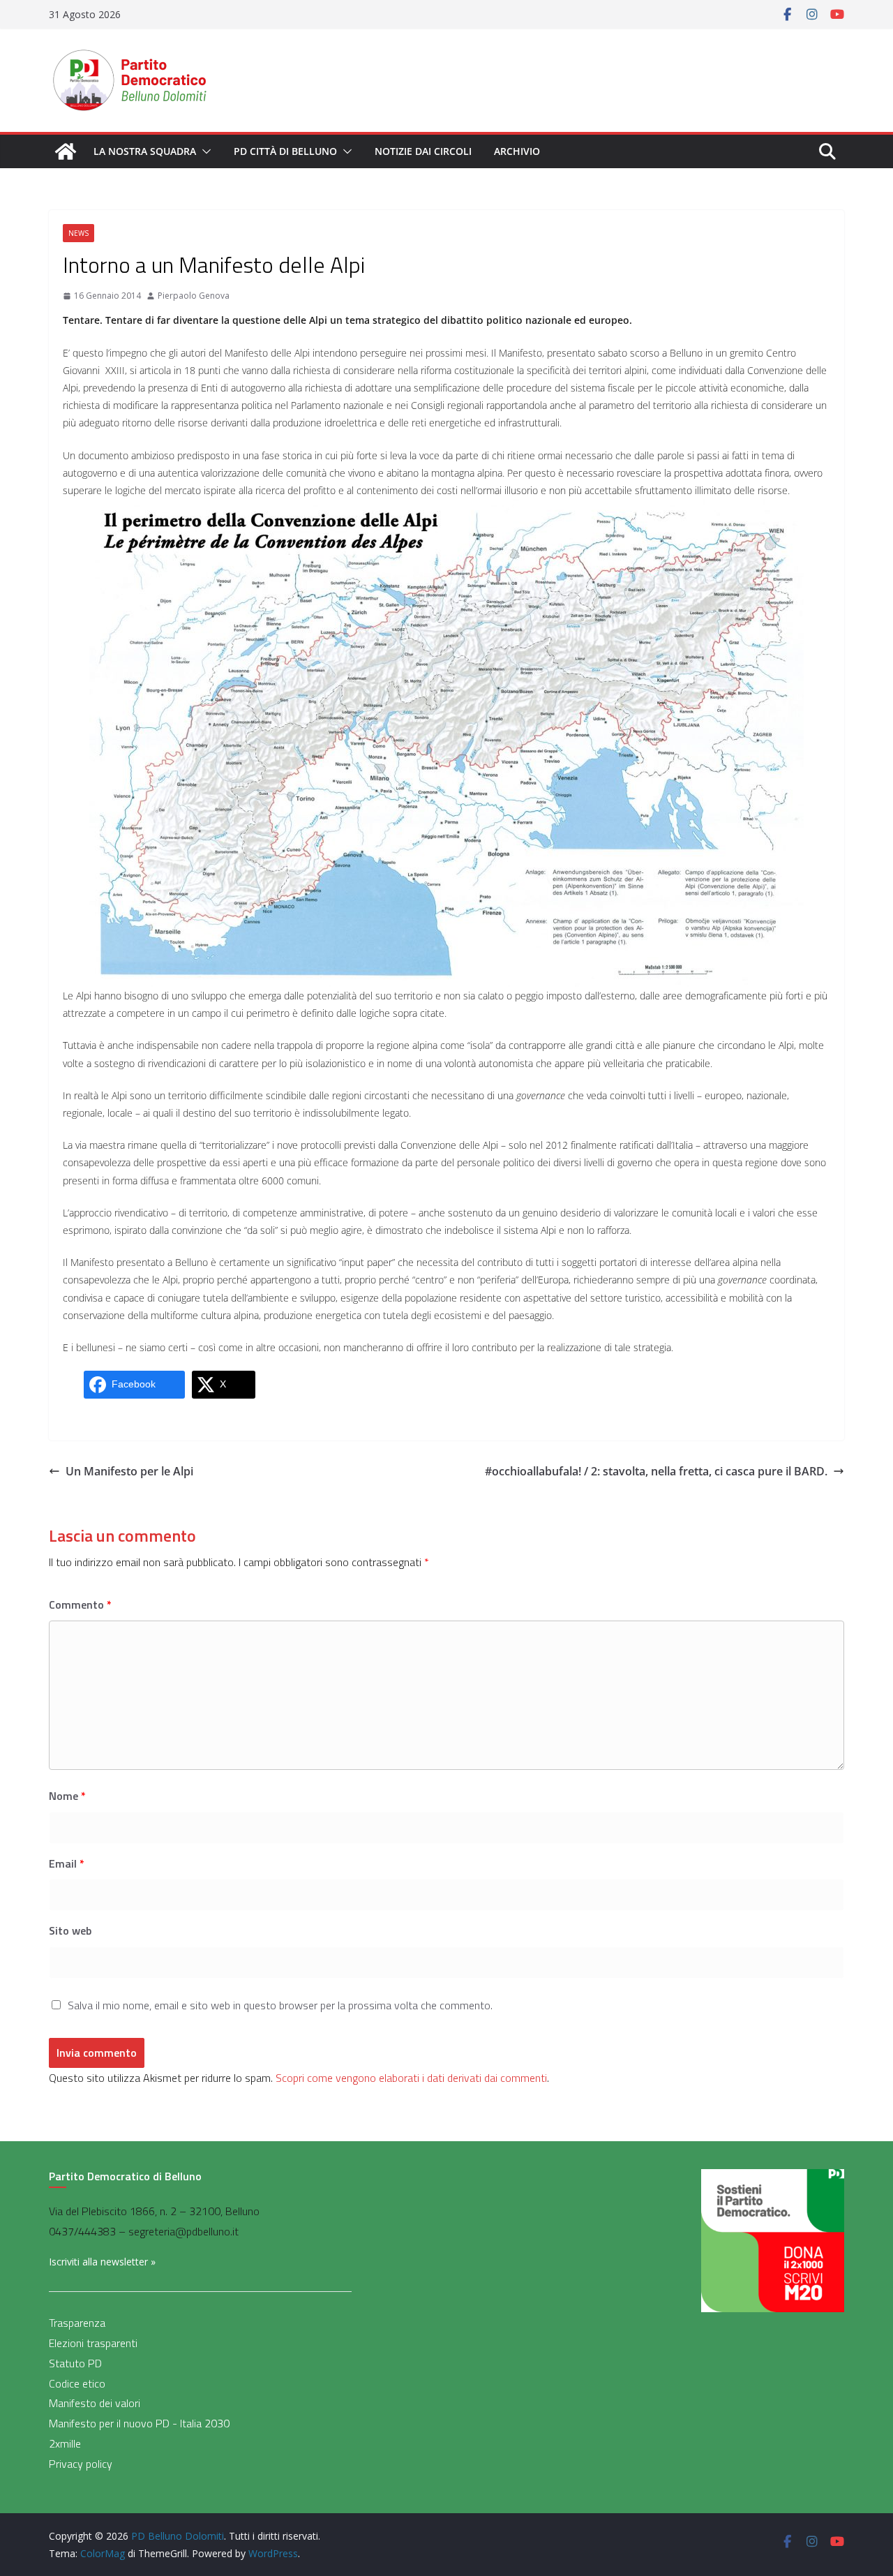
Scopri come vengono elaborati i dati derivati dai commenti (411, 2078)
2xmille (65, 2443)
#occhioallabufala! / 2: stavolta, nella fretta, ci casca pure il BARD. (656, 1471)
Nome (67, 1796)
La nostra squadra (145, 151)
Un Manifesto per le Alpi (129, 1471)
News (78, 233)
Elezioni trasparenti (93, 2343)
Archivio (517, 151)
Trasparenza (77, 2323)
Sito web (70, 1930)
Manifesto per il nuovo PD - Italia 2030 (139, 2423)
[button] (204, 151)
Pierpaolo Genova (194, 296)
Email (67, 1863)
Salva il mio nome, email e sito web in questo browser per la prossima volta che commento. (280, 2005)
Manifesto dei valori (95, 2403)
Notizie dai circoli (423, 151)
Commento (80, 1605)
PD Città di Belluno (285, 151)
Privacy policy (81, 2464)
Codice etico (77, 2383)
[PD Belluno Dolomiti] (66, 151)
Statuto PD (75, 2363)
